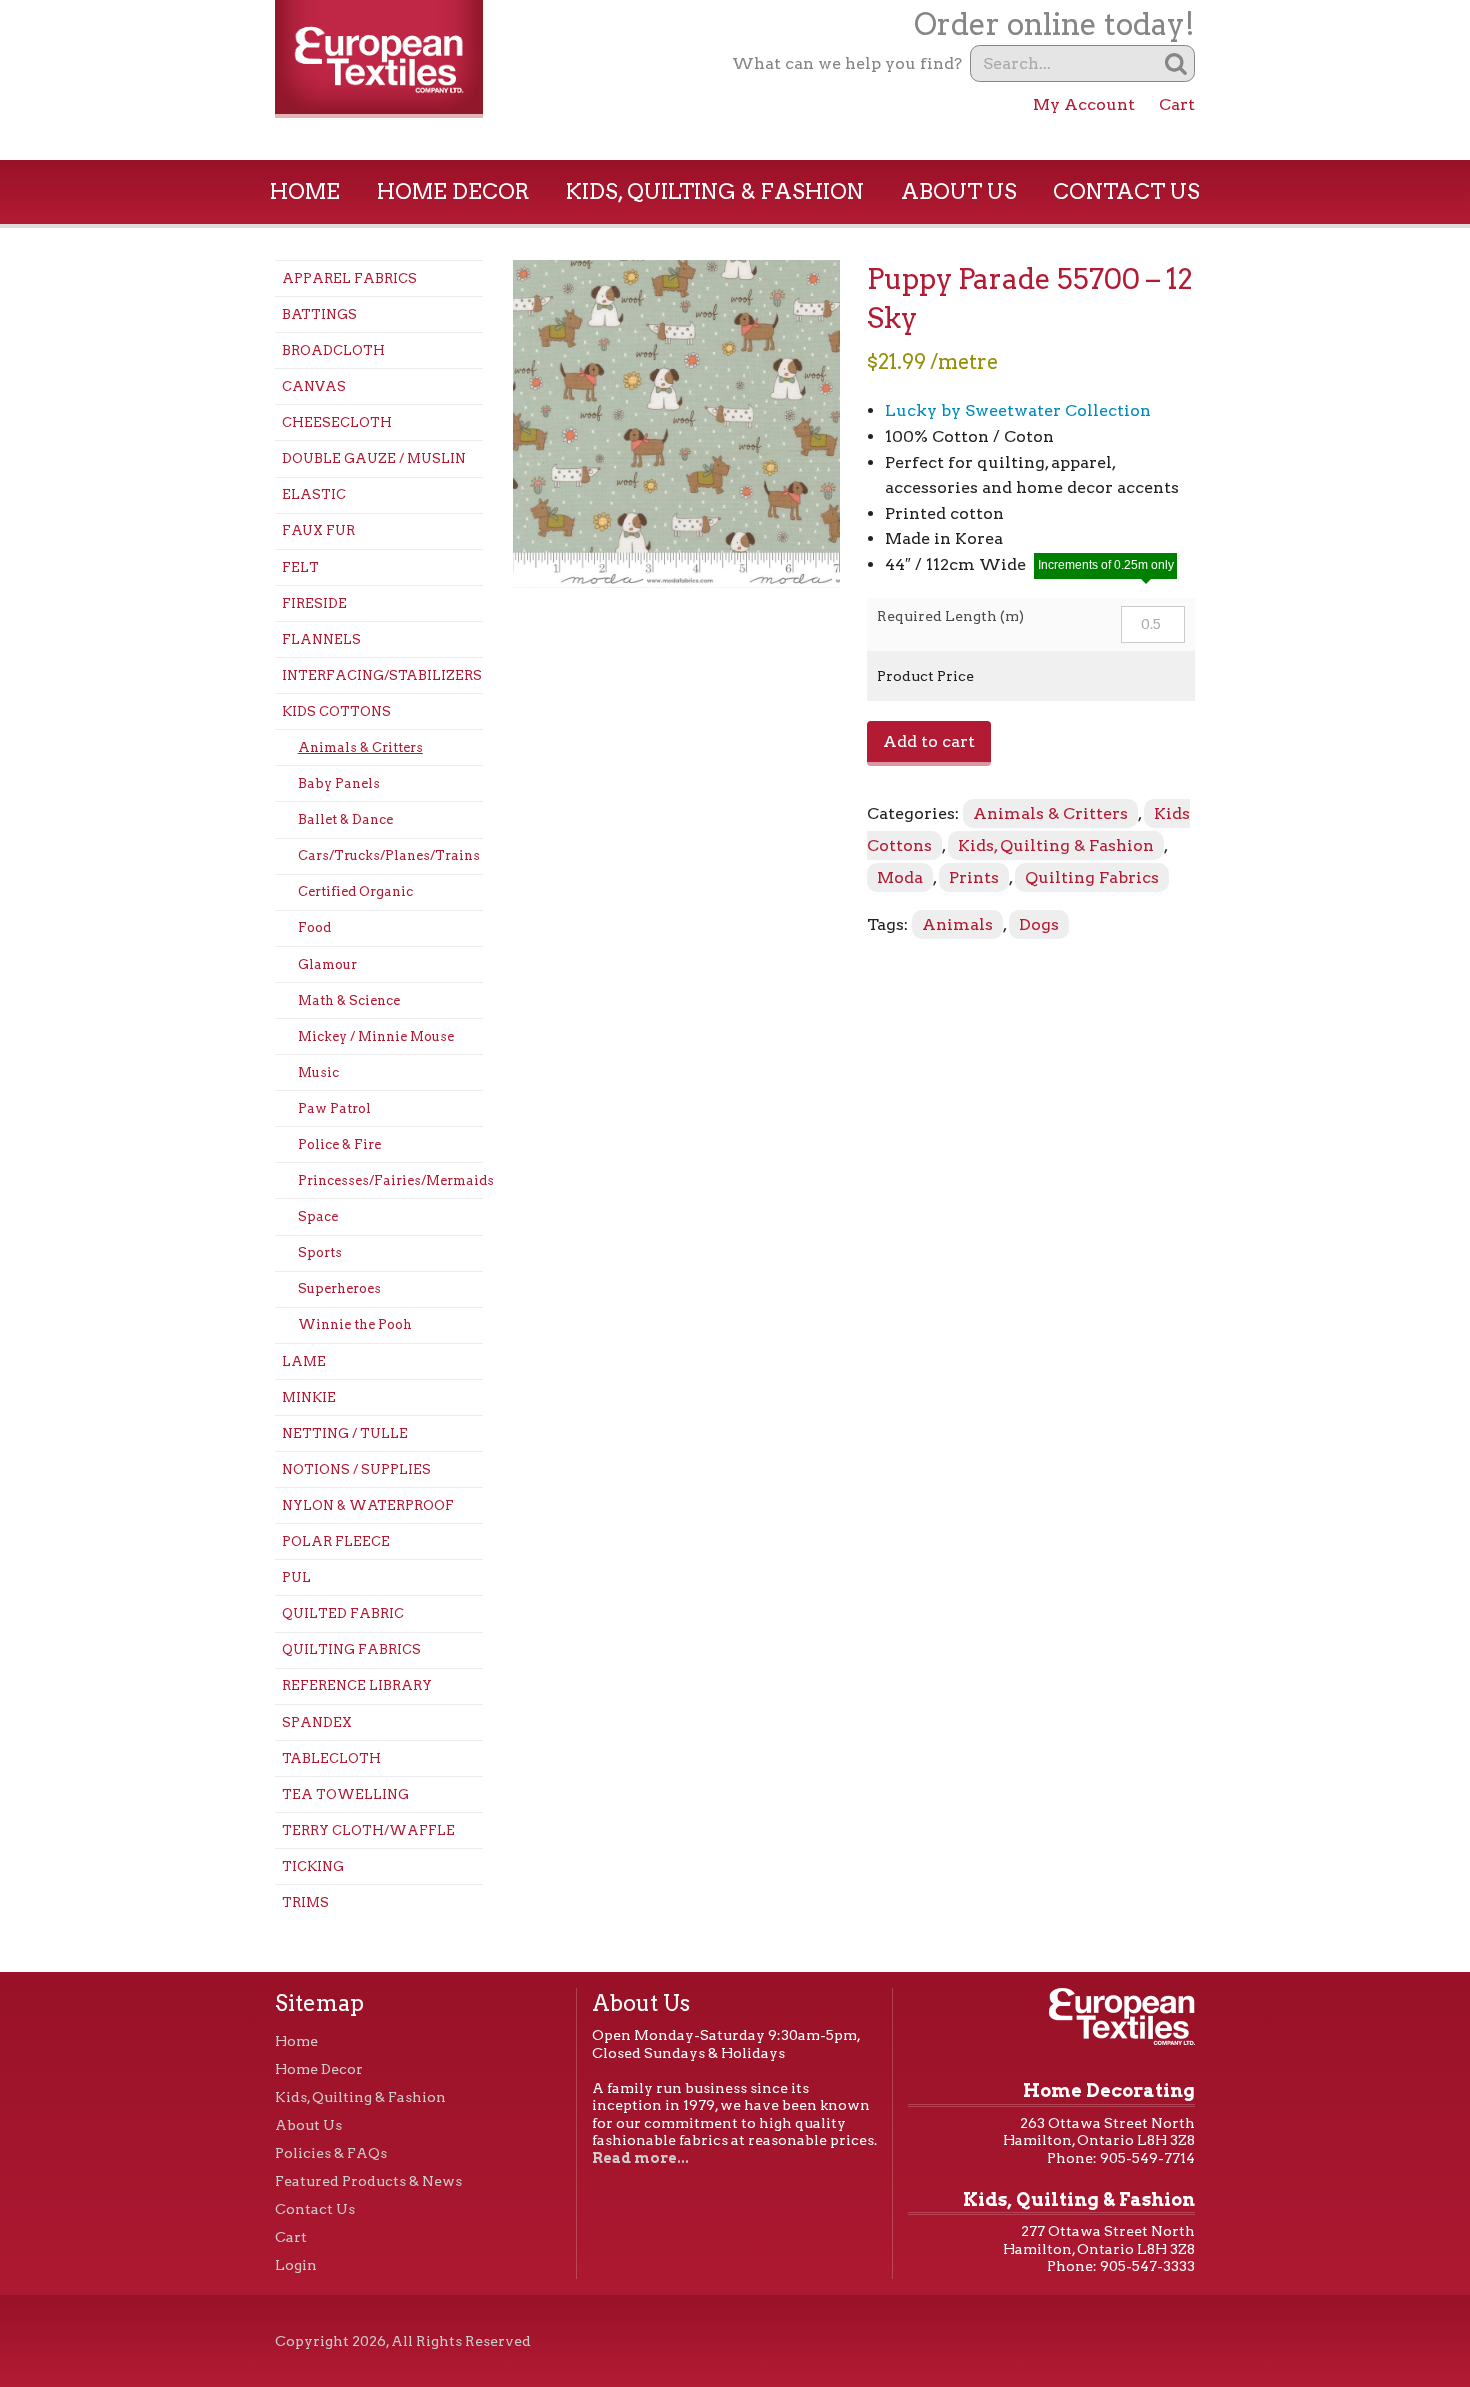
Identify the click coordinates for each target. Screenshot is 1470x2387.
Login (296, 2265)
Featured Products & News (368, 2181)
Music (318, 1072)
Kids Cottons (336, 711)
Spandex (317, 1722)
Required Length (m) (950, 616)
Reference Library (357, 1685)
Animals (957, 924)
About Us (959, 191)
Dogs (1039, 924)
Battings (319, 314)
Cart (1177, 104)
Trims (305, 1902)
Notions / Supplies (356, 1469)
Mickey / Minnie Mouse (376, 1036)
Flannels (321, 639)
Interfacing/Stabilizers (382, 675)
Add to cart (929, 741)
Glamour (327, 964)
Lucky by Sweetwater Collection (1018, 410)
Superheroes (339, 1288)
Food (314, 927)
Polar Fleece (336, 1541)
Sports (320, 1252)
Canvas (314, 386)
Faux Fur (318, 530)
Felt (300, 567)
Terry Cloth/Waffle (368, 1830)
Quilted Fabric (343, 1613)
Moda (900, 877)
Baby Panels (339, 783)
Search (1176, 63)
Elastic (314, 494)
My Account (1084, 104)
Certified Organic (355, 891)
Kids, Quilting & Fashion (715, 191)
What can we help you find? (847, 63)
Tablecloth (331, 1758)
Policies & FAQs (331, 2153)
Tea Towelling (345, 1794)
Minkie (309, 1397)
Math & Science (349, 1000)
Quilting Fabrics (351, 1649)
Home (305, 191)
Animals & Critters (360, 747)
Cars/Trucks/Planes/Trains (389, 855)
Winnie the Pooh (355, 1324)
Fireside (314, 603)
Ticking (313, 1866)
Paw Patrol (334, 1108)
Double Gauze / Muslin (374, 458)
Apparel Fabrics (349, 278)
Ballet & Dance (345, 819)
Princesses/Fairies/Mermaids (390, 1180)
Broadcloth (333, 350)
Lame (304, 1361)
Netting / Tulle (345, 1433)
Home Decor (453, 191)
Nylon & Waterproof (368, 1505)
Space (318, 1216)
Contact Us (1126, 191)
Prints (974, 877)
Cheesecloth (337, 422)
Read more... (640, 2158)
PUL (296, 1577)
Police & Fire (339, 1144)
